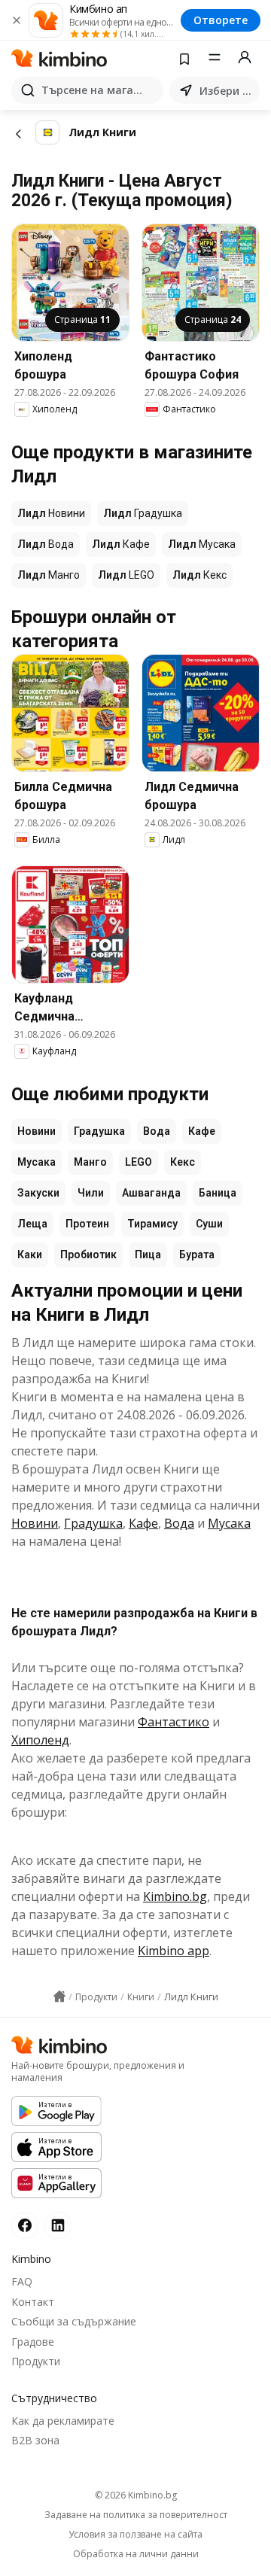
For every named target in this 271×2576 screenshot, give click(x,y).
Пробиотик (88, 1255)
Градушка (99, 1131)
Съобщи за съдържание (74, 2321)
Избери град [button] (227, 91)
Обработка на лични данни (136, 2554)
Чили (91, 1193)
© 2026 (136, 2495)
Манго (90, 1162)
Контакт (33, 2302)
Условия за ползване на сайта (135, 2535)
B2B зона (35, 2440)
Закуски (38, 1193)
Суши (209, 1224)
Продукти (36, 2361)
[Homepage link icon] (59, 1997)
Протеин (87, 1224)
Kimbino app (174, 1951)
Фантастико (174, 1722)
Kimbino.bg (175, 1896)
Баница (218, 1193)
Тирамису (152, 1224)
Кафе (202, 1131)
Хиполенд (40, 1740)
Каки (30, 1255)
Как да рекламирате (63, 2421)
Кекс (183, 1162)
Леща (32, 1224)
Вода (157, 1131)
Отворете (221, 20)
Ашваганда (151, 1193)
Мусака (37, 1162)
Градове (33, 2342)
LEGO (139, 1162)
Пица (148, 1255)
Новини (37, 1131)
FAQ (22, 2281)
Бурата (197, 1255)
